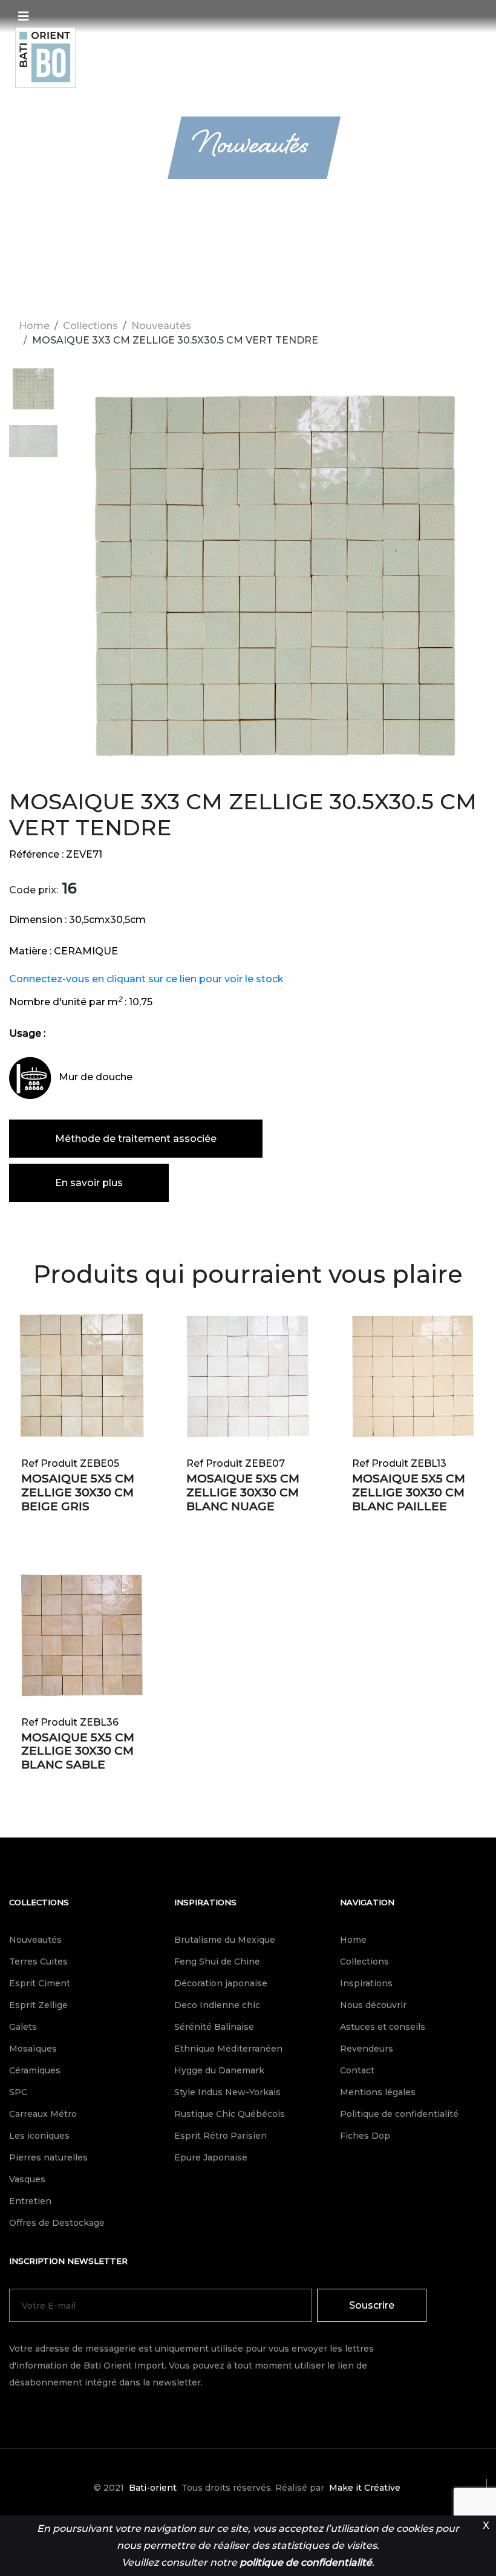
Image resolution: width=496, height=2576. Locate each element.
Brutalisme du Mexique (225, 1940)
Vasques (27, 2179)
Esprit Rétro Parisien (220, 2136)
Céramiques (35, 2070)
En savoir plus (89, 1183)
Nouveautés (161, 326)
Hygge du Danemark (219, 2070)
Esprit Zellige (38, 2005)
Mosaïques (33, 2049)
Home (34, 326)
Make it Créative (365, 2488)
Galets (23, 2027)
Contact (357, 2070)
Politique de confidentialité (399, 2114)
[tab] (33, 395)
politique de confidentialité (306, 2562)
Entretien (30, 2201)
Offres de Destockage (57, 2223)
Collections (90, 326)
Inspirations (205, 1902)
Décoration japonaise (221, 1983)
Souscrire (372, 2305)
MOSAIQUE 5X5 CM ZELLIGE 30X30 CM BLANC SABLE (78, 1751)
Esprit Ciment (40, 1983)
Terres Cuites (38, 1961)
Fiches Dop (365, 2136)
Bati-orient (153, 2488)
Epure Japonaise (211, 2157)
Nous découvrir (373, 2005)
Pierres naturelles (48, 2157)
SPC (18, 2092)
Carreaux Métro (43, 2114)
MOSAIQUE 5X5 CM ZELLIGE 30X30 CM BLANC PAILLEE (409, 1492)
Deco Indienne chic (217, 2005)
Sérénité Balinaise (214, 2027)
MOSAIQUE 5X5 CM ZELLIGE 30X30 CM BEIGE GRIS (78, 1492)
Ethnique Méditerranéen (228, 2049)
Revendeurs (367, 2049)
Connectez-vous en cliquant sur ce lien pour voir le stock (146, 979)
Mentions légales (378, 2092)
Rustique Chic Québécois (230, 2114)
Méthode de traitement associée (136, 1139)
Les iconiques (39, 2136)
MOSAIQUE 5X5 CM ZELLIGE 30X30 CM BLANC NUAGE (243, 1492)
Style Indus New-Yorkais (227, 2092)
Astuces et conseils (383, 2027)
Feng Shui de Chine (217, 1961)
